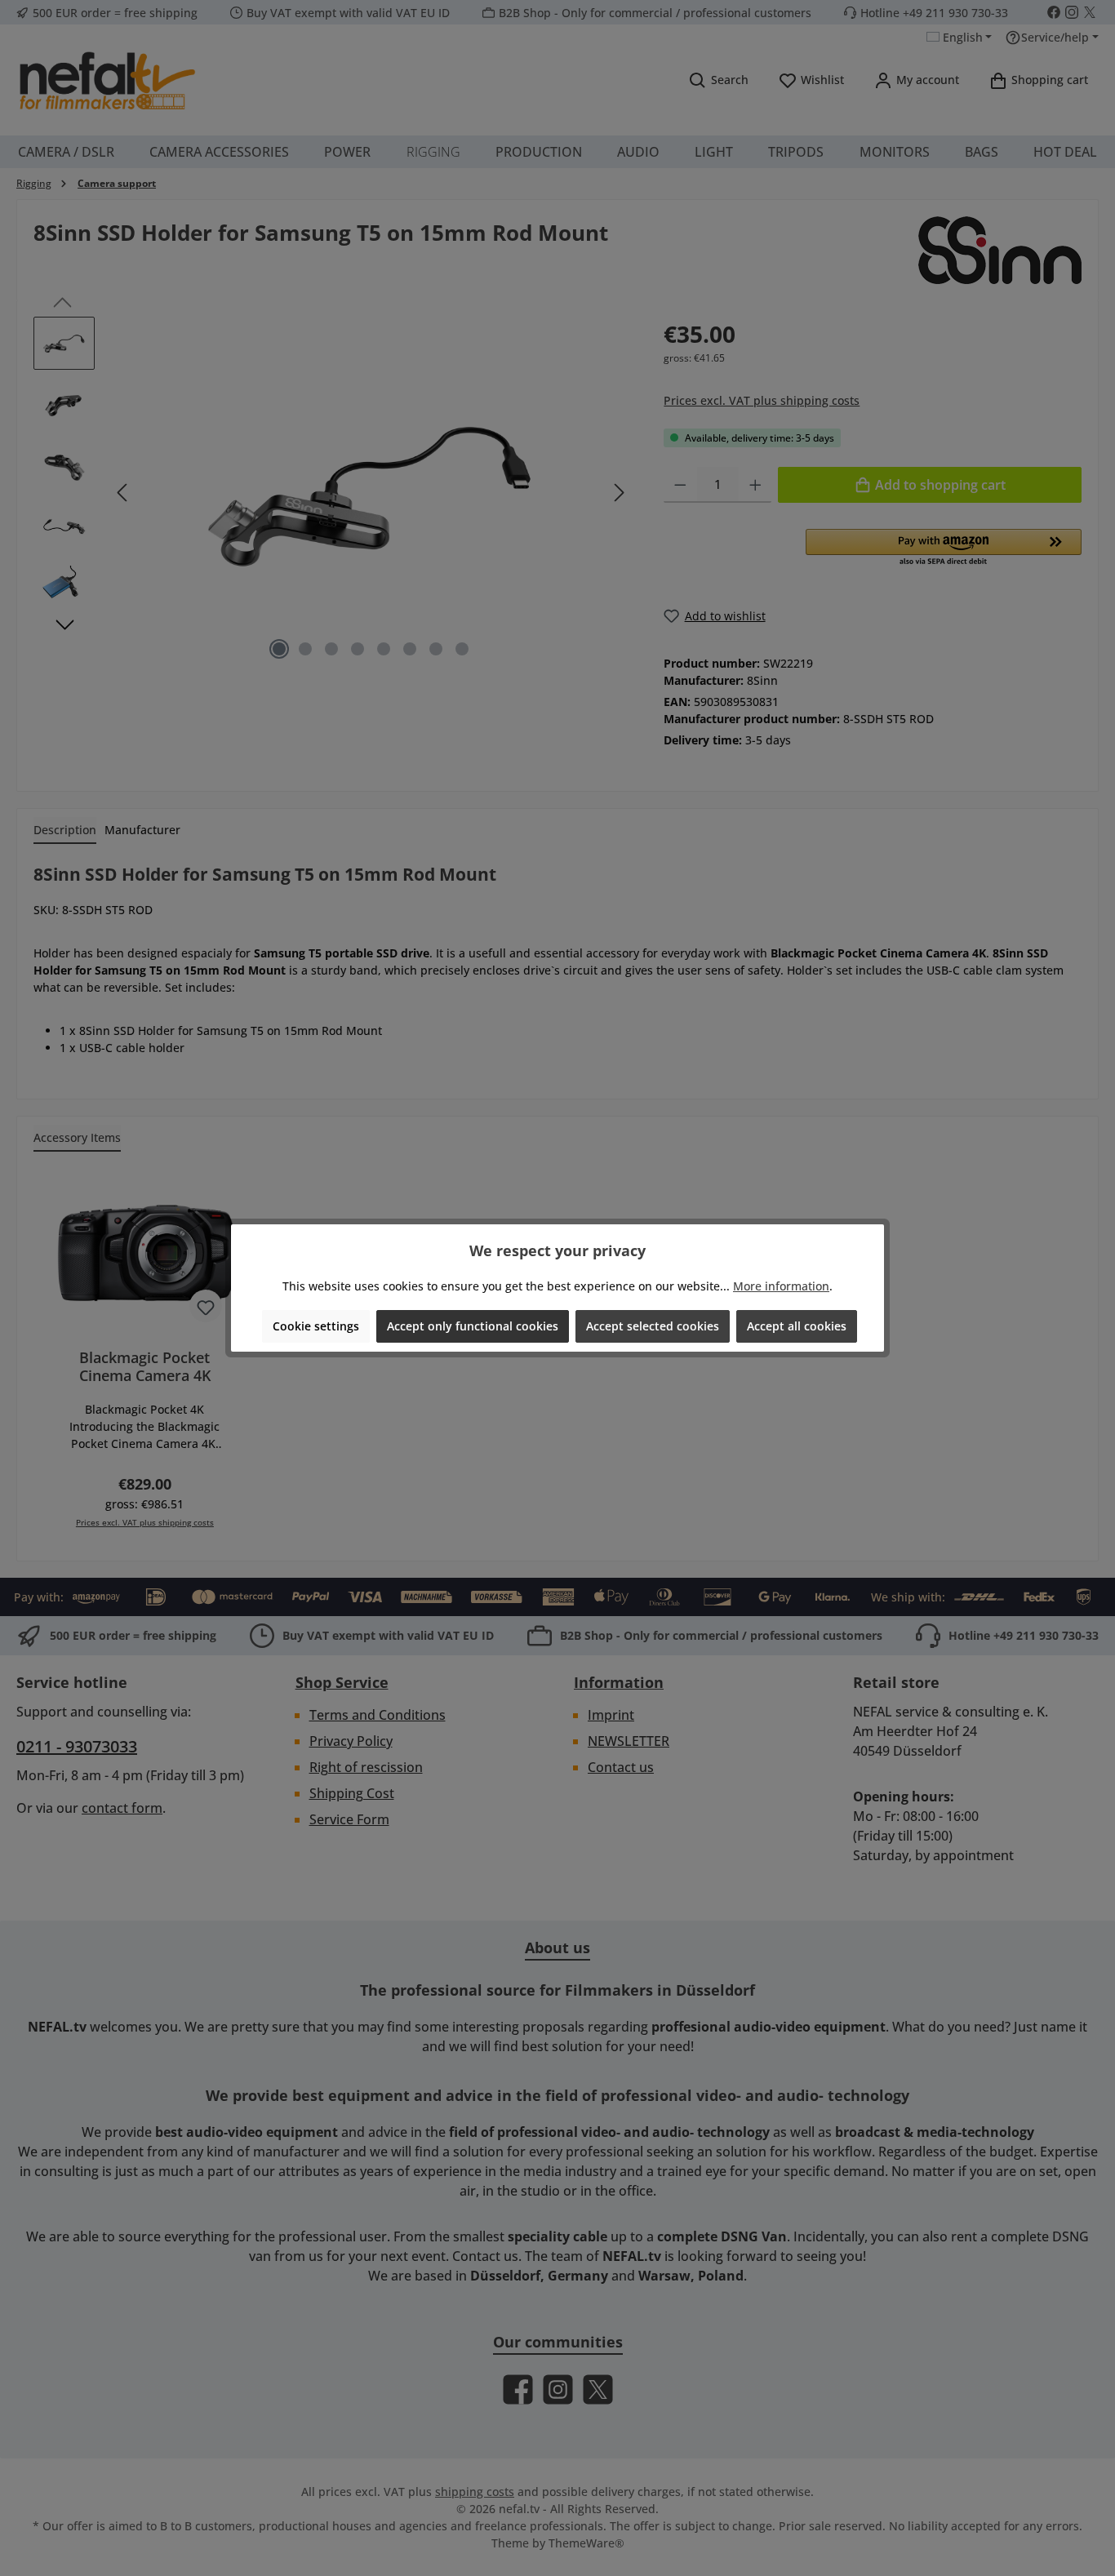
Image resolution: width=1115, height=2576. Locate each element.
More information (781, 1286)
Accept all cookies (797, 1326)
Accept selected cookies (653, 1326)
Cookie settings (316, 1326)
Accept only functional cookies (473, 1326)
